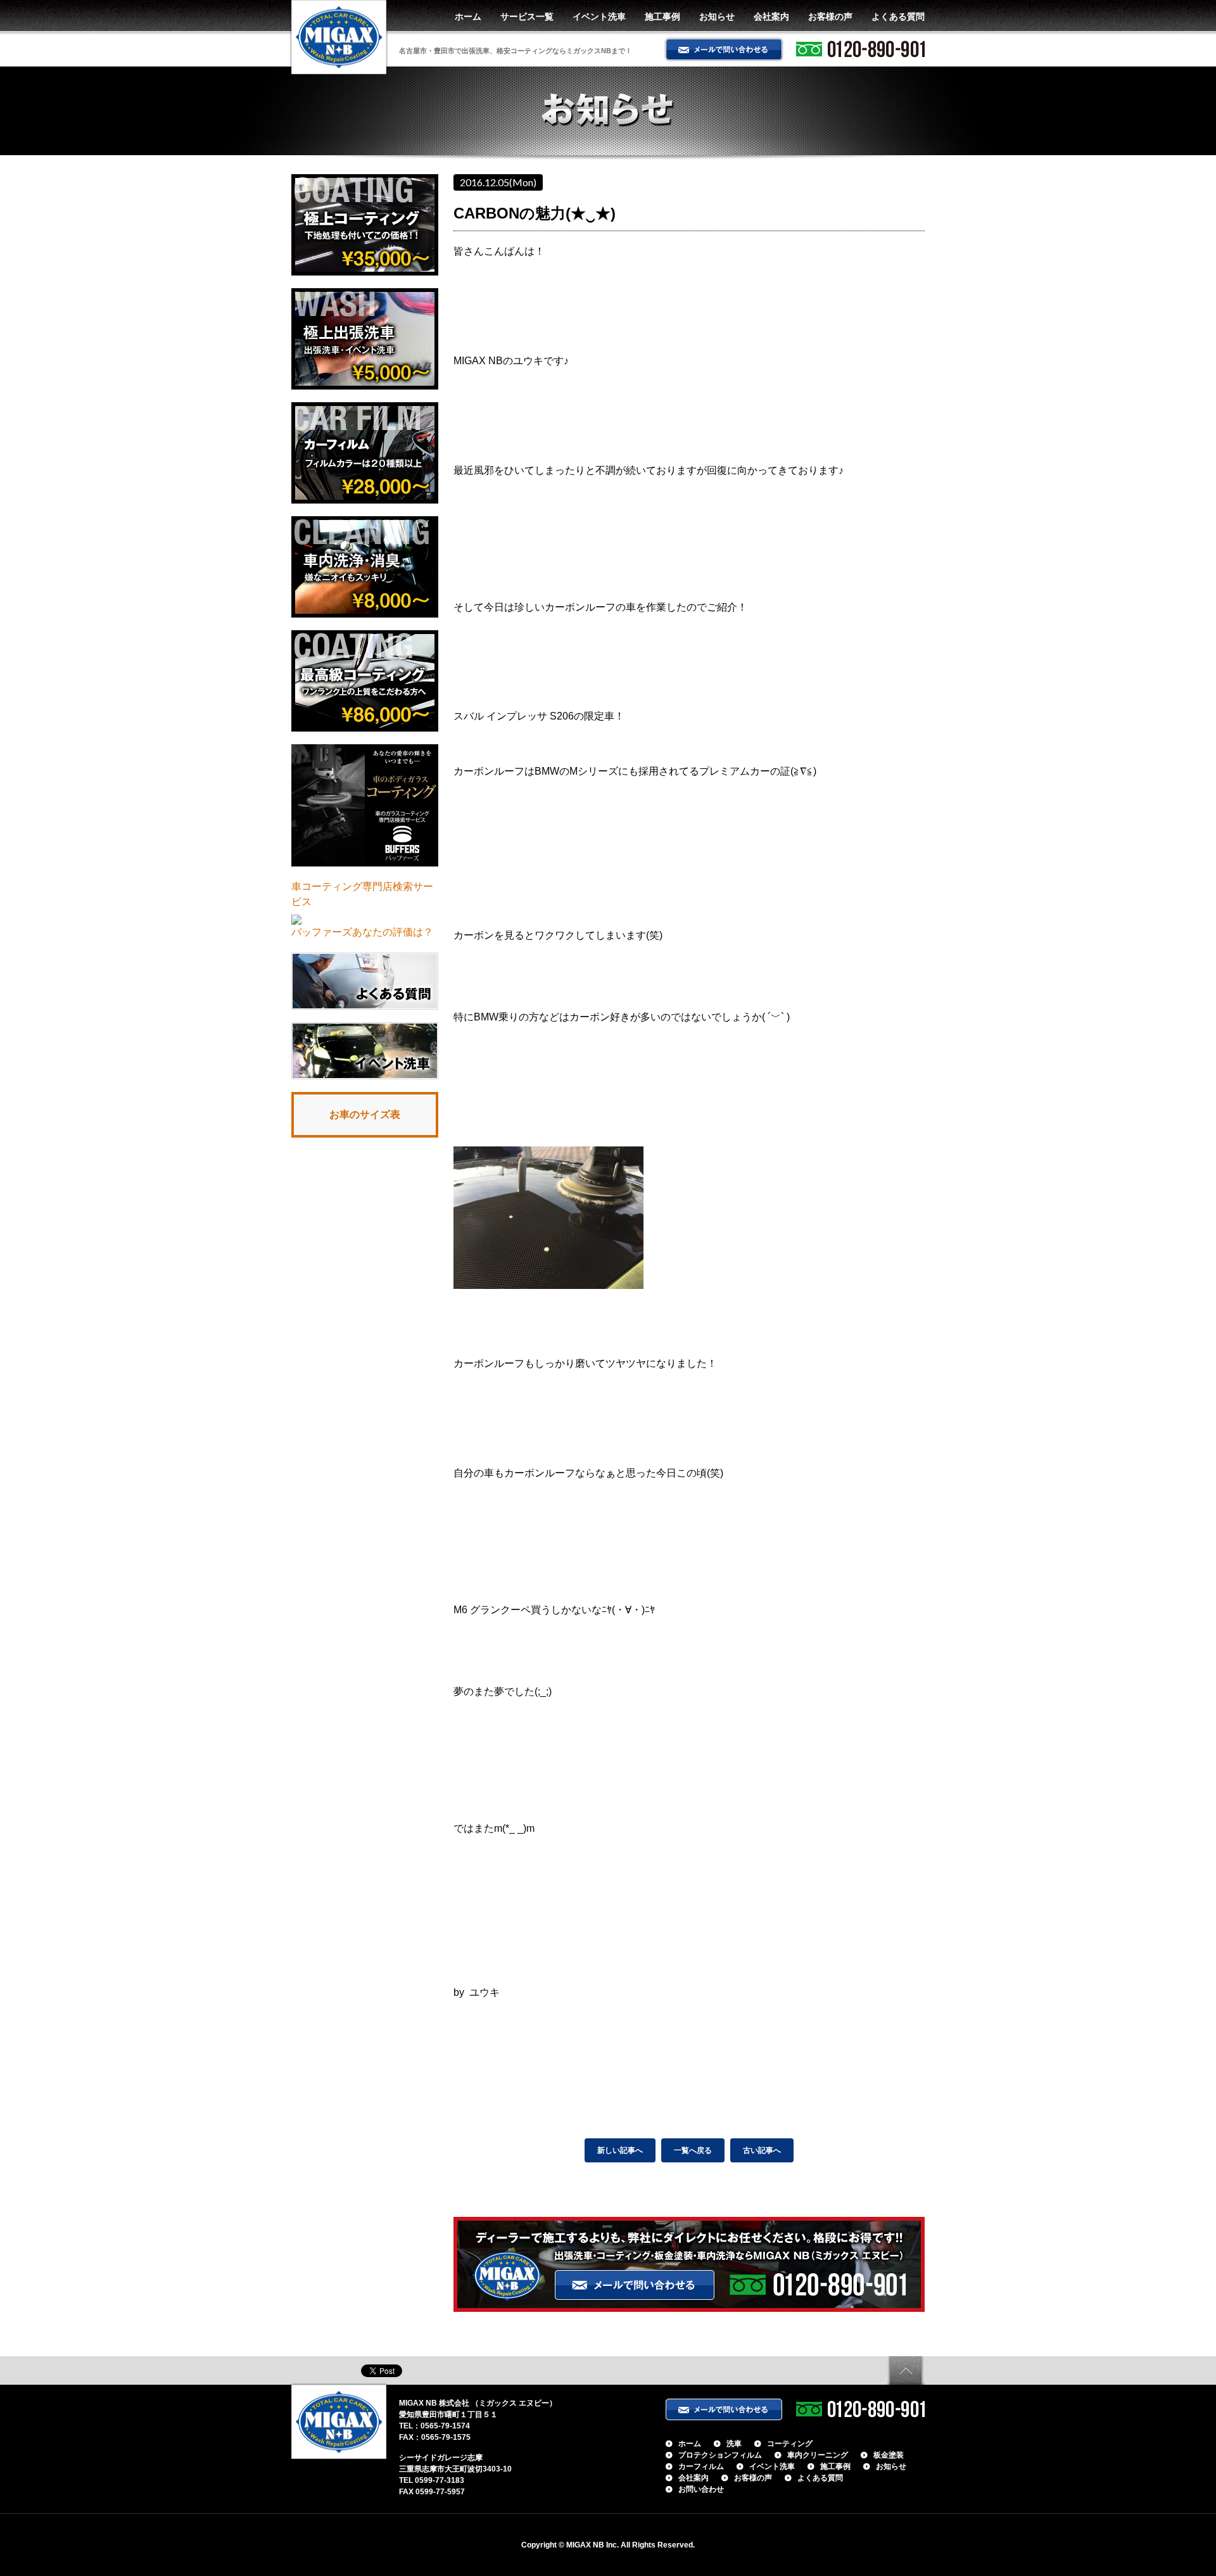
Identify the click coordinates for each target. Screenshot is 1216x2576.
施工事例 (662, 16)
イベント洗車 (599, 16)
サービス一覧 (527, 16)
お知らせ (717, 16)
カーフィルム (701, 2466)
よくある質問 (898, 16)
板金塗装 (889, 2455)
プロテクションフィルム (720, 2455)
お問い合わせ (701, 2489)
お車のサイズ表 (365, 1114)
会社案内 (771, 16)
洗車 (734, 2444)
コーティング (790, 2444)
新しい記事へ (620, 2150)
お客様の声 (830, 16)
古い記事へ (762, 2150)
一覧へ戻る (693, 2150)
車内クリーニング (818, 2455)
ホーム (468, 16)
